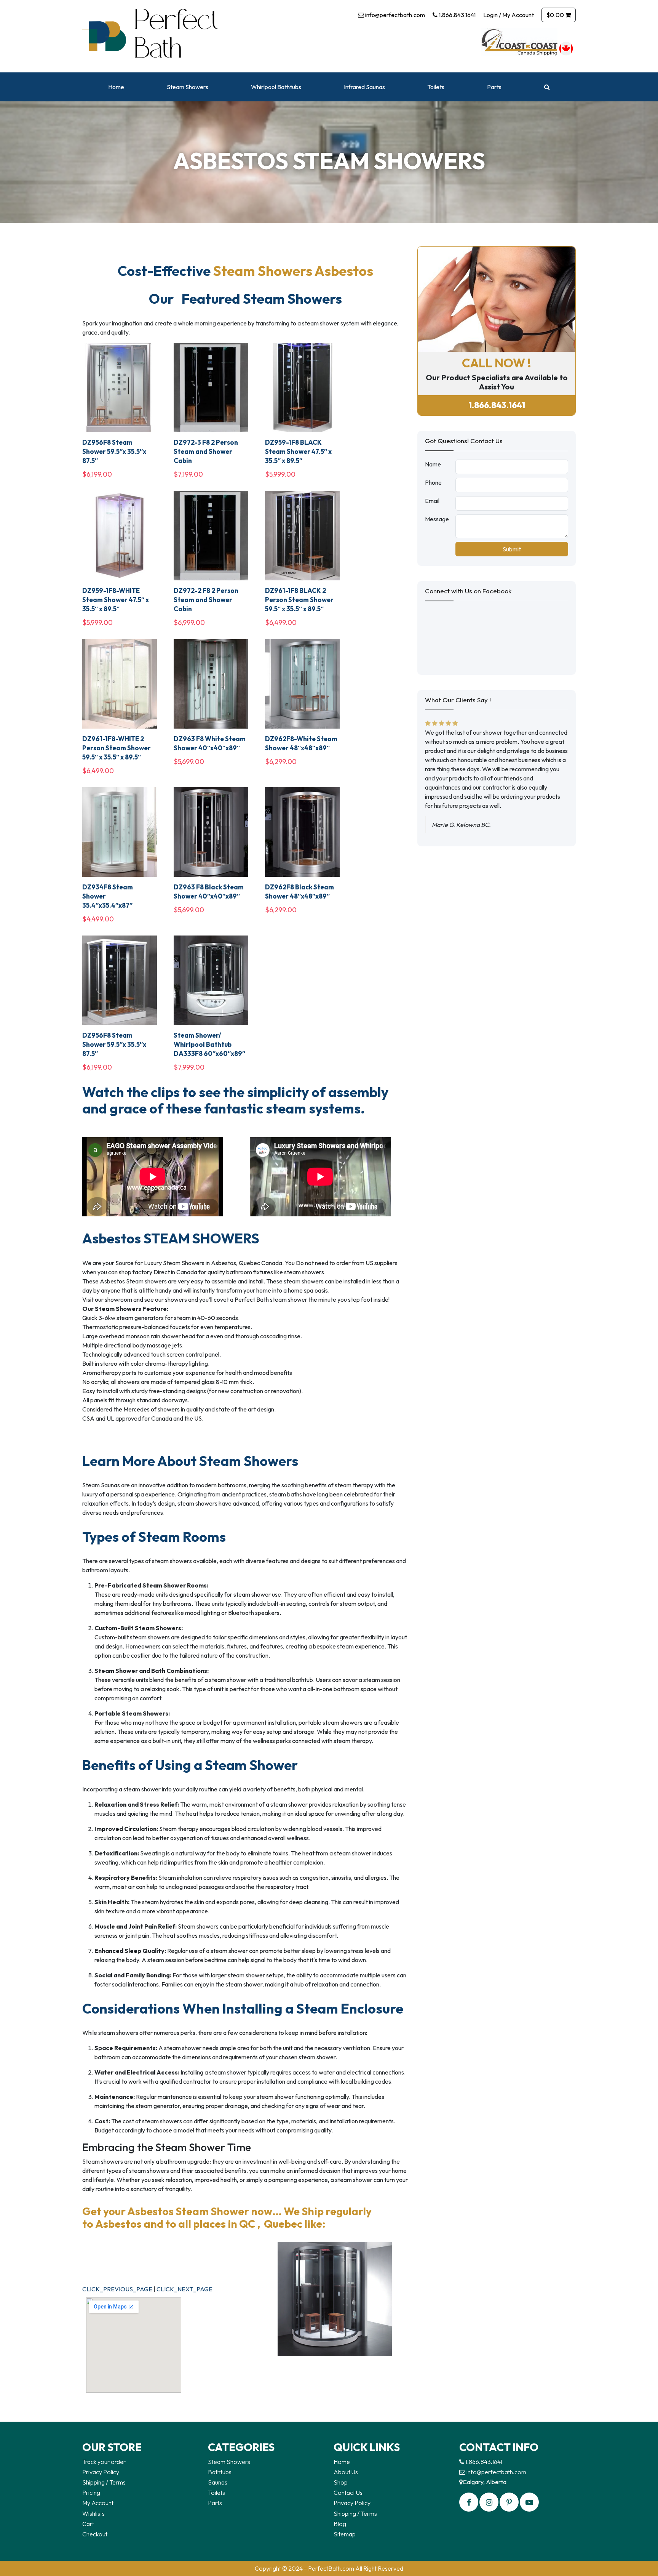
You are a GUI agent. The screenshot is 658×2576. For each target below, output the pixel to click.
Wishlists (93, 2514)
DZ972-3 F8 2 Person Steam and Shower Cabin (206, 451)
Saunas (218, 2482)
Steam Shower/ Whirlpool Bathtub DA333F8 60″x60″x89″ (209, 1044)
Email (432, 501)
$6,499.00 (281, 622)
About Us (346, 2472)
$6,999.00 (189, 622)
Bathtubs (220, 2472)
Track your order (104, 2462)
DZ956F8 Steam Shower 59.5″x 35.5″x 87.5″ (114, 451)
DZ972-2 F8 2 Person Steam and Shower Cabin (206, 600)
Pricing (91, 2493)
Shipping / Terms (104, 2482)
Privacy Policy (101, 2472)
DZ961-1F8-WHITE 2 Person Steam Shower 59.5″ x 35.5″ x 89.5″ (117, 748)
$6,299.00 (281, 762)
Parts (494, 87)
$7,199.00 (188, 474)
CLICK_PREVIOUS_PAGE (117, 2289)
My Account (98, 2503)
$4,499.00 (98, 919)
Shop (341, 2482)
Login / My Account (509, 15)
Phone (433, 482)
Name (433, 464)
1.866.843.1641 (457, 15)
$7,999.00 (189, 1067)
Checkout (95, 2534)
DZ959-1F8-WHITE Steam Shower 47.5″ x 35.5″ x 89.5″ (116, 600)
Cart (88, 2524)
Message (437, 519)
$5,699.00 (189, 762)
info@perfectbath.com (394, 15)
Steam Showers (188, 87)
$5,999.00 (280, 474)
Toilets (436, 87)
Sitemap (345, 2534)
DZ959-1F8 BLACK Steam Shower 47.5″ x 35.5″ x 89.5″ (298, 451)
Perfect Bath (171, 36)
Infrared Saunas (364, 87)
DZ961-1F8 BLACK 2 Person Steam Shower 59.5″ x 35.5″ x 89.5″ (299, 600)
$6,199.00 (97, 474)
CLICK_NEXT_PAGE (184, 2289)
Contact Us (348, 2493)
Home (116, 87)
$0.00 (556, 15)
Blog (340, 2524)
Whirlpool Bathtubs (276, 87)
